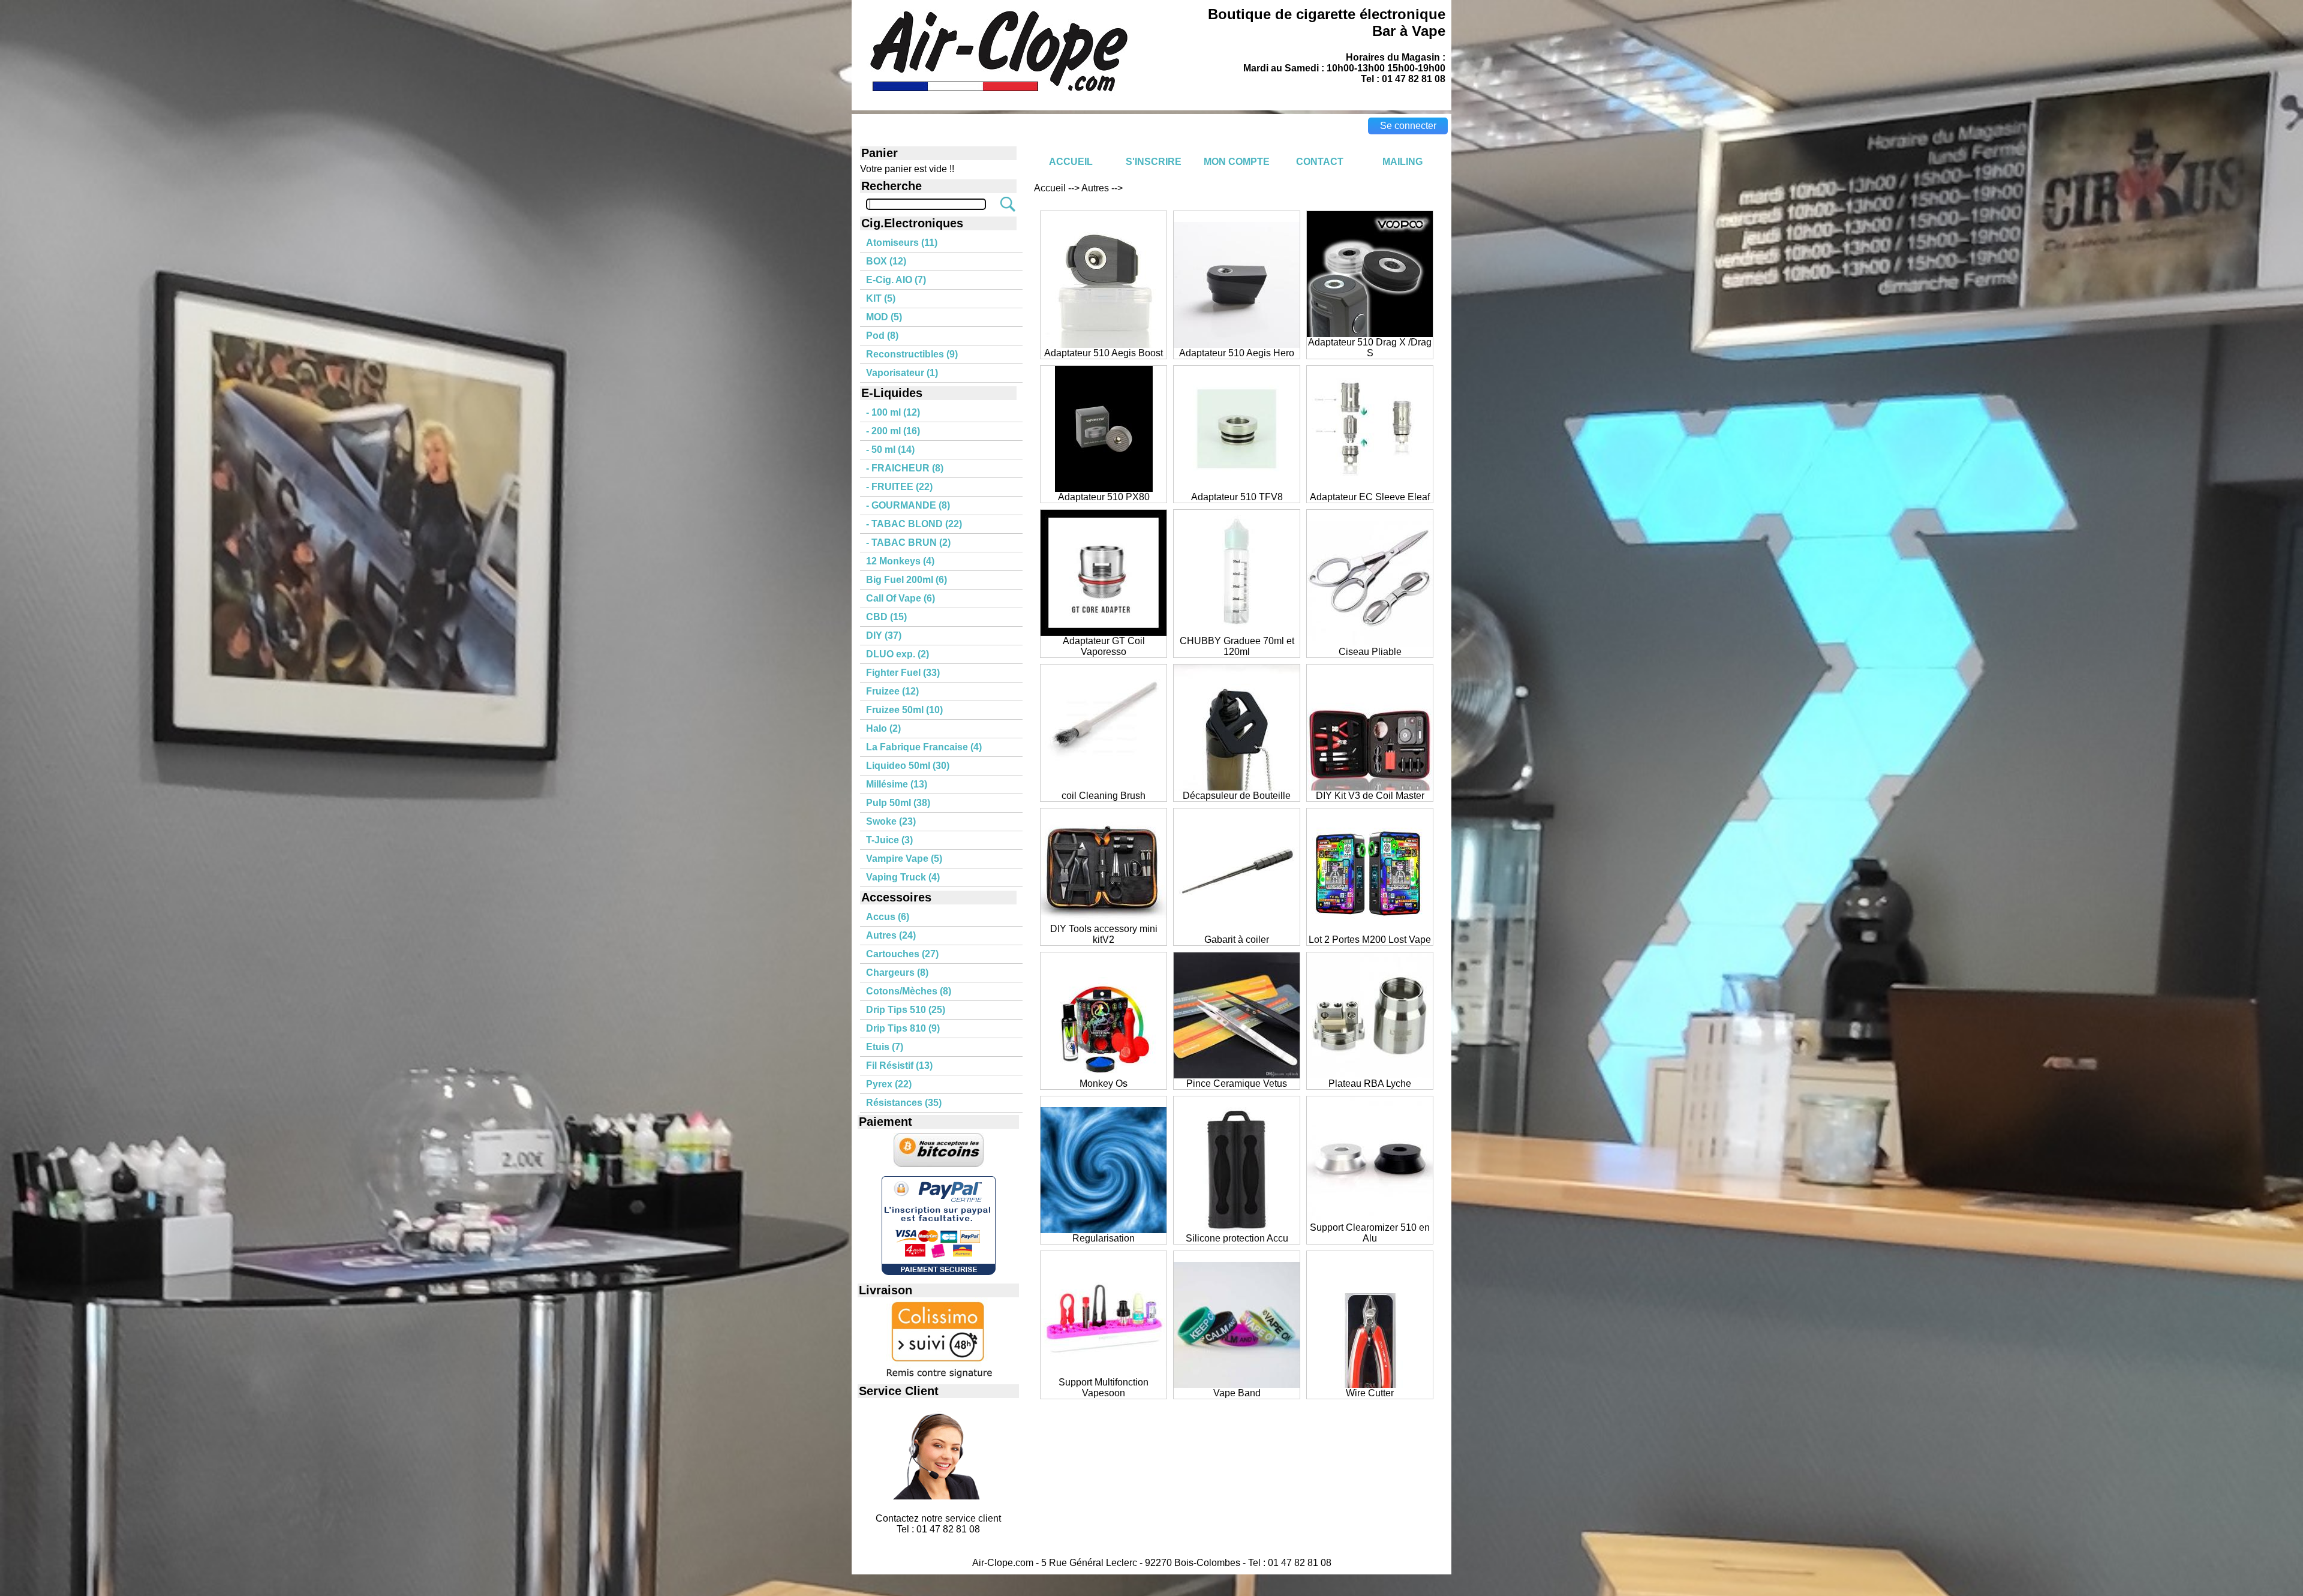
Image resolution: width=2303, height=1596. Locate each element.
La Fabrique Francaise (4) (924, 747)
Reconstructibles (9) (912, 354)
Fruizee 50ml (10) (904, 710)
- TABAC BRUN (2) (908, 542)
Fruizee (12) (892, 691)
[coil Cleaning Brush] (1104, 787)
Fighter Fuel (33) (903, 673)
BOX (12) (886, 261)
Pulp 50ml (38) (898, 803)
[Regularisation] (1104, 1230)
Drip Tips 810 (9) (903, 1028)
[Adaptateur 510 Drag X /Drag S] (1370, 334)
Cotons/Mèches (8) (909, 991)
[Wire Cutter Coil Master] (1370, 1385)
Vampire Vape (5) (904, 859)
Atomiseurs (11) (902, 243)
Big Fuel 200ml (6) (907, 580)
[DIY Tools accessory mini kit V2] (1104, 920)
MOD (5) (884, 317)
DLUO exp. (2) (898, 654)
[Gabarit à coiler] (1237, 931)
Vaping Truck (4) (903, 877)
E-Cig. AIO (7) (896, 280)
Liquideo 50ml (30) (908, 766)
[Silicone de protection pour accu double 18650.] (1237, 1230)
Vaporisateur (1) (902, 373)
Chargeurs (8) (897, 973)
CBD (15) (886, 617)
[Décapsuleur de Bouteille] (1237, 787)
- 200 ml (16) (893, 431)
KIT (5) (881, 298)
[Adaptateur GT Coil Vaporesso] (1104, 632)
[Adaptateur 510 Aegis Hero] (1237, 345)
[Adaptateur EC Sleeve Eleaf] (1370, 489)
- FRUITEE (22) (899, 487)
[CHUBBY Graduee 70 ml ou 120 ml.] (1237, 632)
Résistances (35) (904, 1103)
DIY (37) (884, 635)
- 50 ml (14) (890, 450)
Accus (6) (888, 917)
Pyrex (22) (889, 1084)
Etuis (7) (885, 1047)
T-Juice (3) (889, 840)
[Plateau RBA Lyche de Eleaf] (1370, 1075)
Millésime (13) (897, 784)
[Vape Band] (1237, 1385)
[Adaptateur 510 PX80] (1104, 489)
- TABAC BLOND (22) (914, 524)
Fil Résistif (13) (899, 1065)
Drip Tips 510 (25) (906, 1010)
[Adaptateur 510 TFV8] (1237, 489)
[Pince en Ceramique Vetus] (1237, 1075)
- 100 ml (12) (893, 412)
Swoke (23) (891, 821)
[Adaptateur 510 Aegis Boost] (1104, 345)
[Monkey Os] (1104, 1075)
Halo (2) (883, 728)
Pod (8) (882, 336)
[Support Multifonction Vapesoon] (1104, 1374)
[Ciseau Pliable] (1370, 643)
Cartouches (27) (902, 954)
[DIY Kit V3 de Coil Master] (1370, 787)
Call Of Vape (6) (901, 598)
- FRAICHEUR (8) (905, 468)
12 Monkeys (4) (900, 561)
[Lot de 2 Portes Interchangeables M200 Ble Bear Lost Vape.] (1370, 931)
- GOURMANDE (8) (908, 505)
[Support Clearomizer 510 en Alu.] (1370, 1219)
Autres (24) (891, 935)
